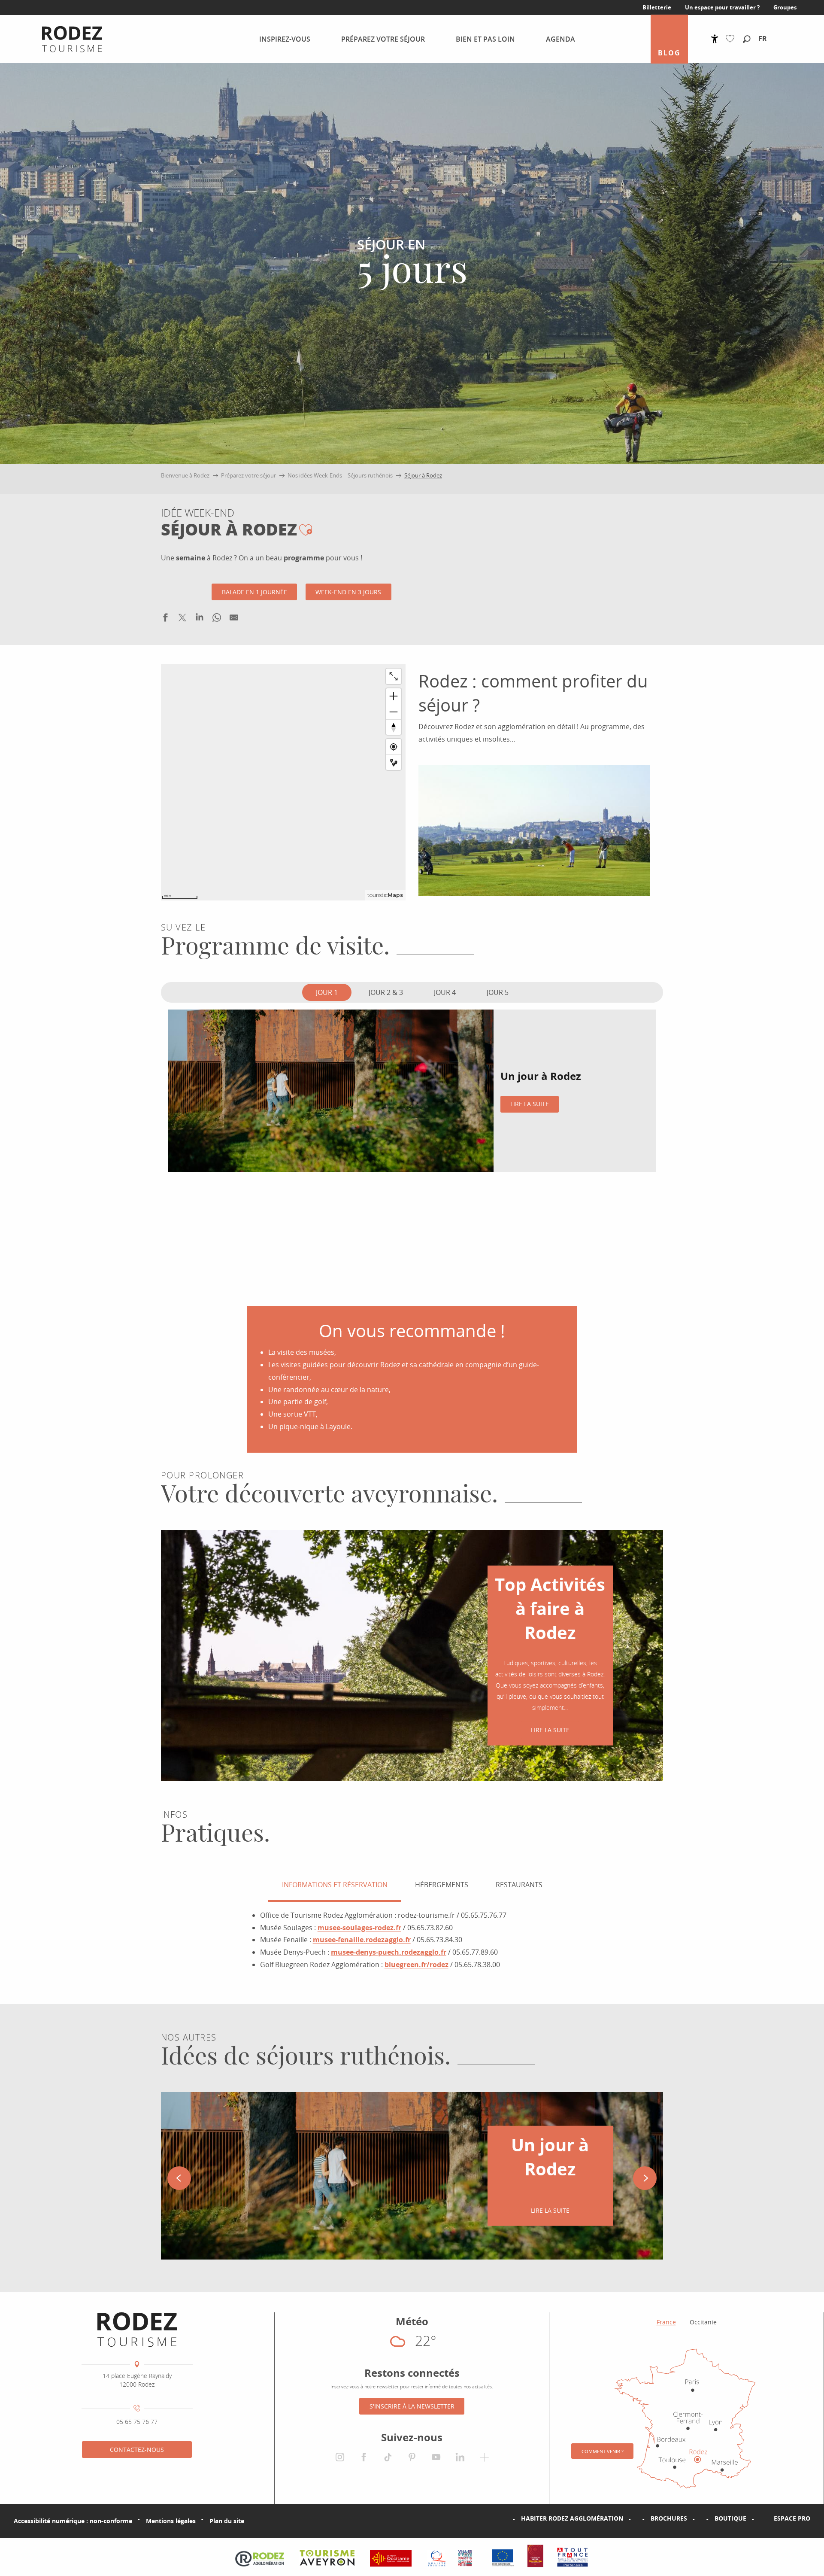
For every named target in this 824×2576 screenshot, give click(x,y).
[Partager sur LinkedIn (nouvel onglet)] (200, 619)
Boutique (730, 2518)
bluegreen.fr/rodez (417, 1965)
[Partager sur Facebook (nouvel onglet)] (165, 619)
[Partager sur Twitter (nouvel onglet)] (182, 619)
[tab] (327, 992)
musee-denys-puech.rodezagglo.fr (389, 1952)
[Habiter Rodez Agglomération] (507, 2518)
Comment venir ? (603, 2451)
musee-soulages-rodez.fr (359, 1928)
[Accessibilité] (715, 39)
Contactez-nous (137, 2450)
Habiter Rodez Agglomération (572, 2518)
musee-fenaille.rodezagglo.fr (362, 1940)
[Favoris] (732, 39)
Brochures (669, 2518)
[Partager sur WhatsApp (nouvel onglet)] (217, 619)
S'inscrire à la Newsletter (412, 2406)
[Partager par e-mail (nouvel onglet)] (234, 619)
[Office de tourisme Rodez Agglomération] (137, 2330)
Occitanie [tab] (703, 2322)
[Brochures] (637, 2518)
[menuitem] (65, 39)
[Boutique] (701, 2518)
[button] (747, 40)
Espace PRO (792, 2518)
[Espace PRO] (760, 2518)
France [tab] (666, 2322)
